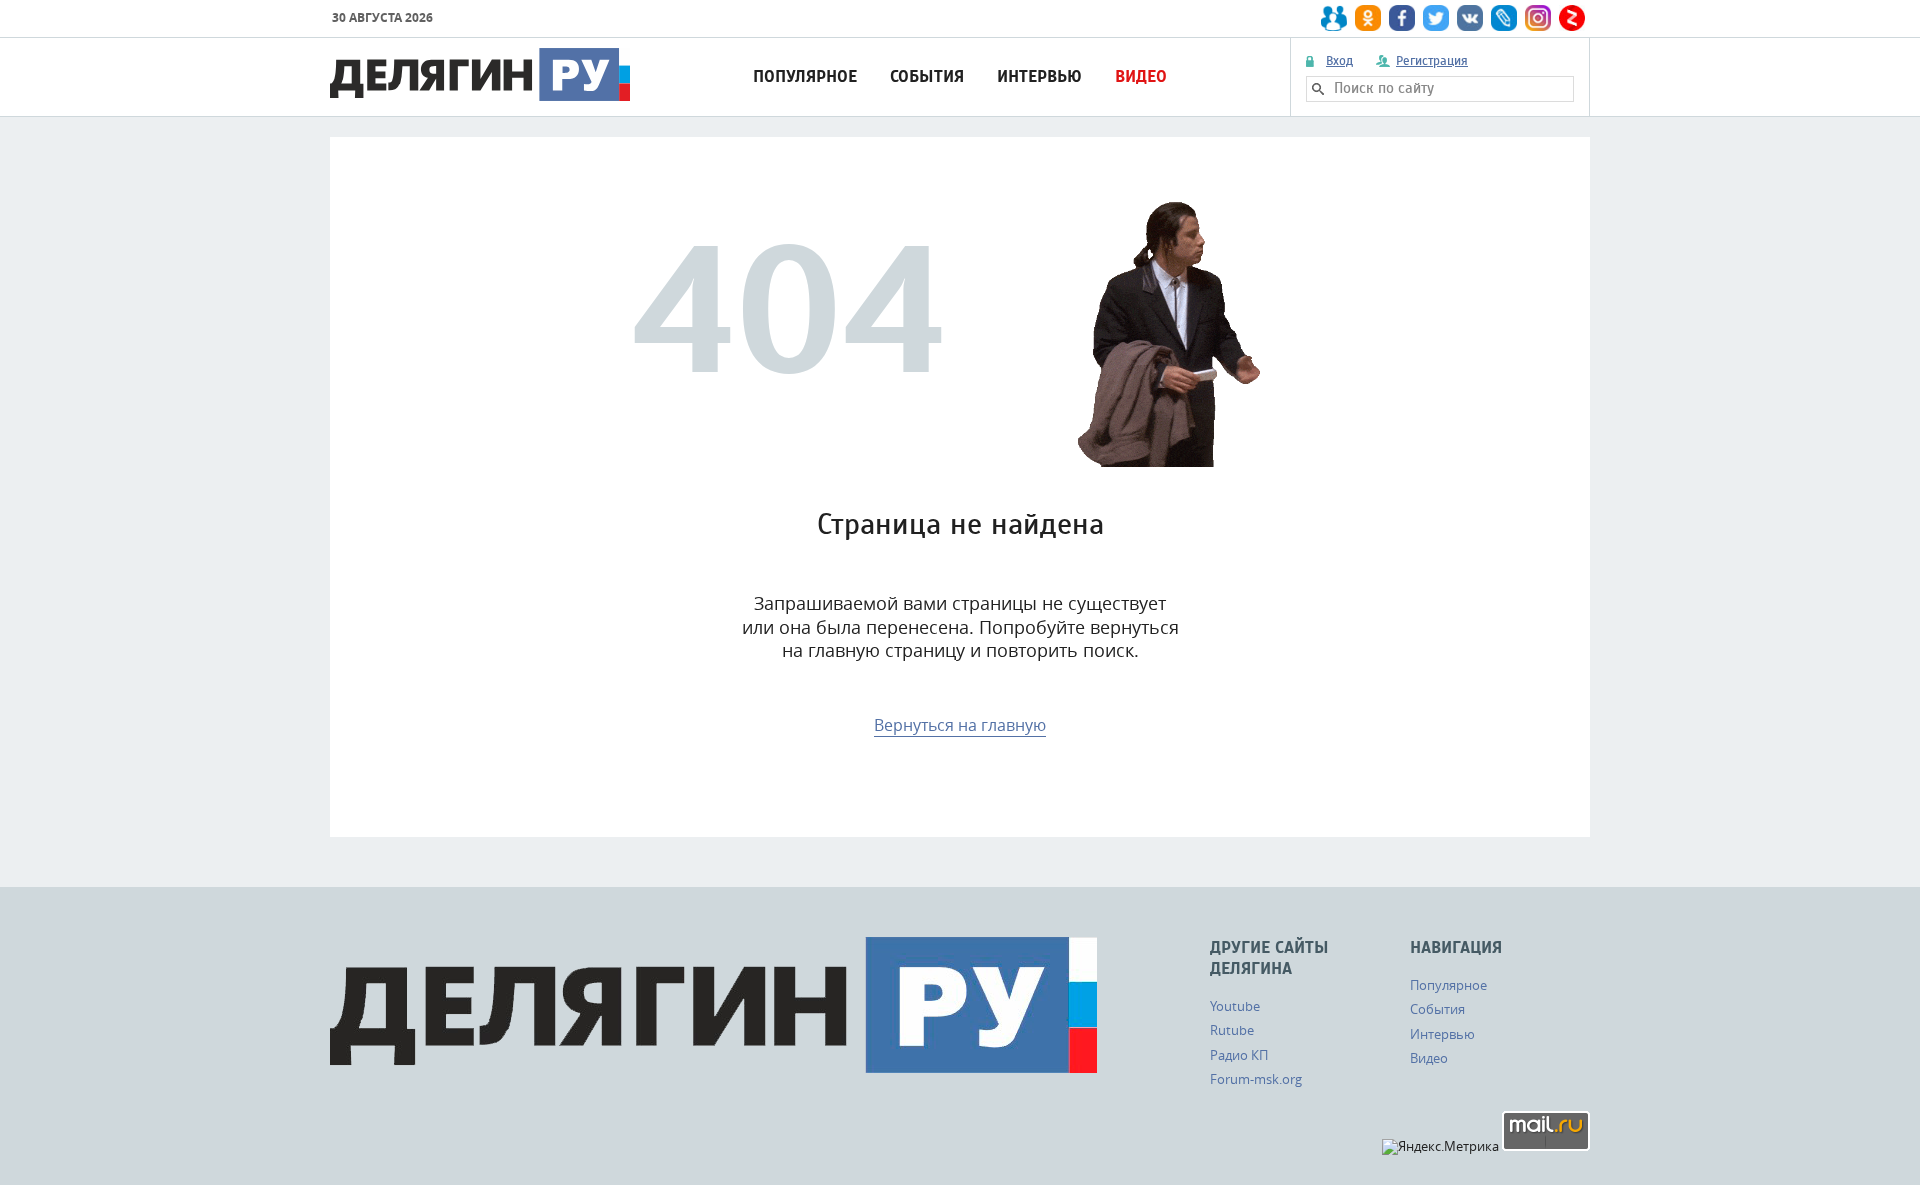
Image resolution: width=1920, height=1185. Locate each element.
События (927, 76)
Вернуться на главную (960, 725)
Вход (1339, 61)
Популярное (805, 76)
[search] (1318, 89)
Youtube (1235, 1006)
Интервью (1039, 76)
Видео (1141, 76)
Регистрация (1432, 61)
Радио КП (1239, 1055)
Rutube (1232, 1030)
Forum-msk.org (1256, 1079)
